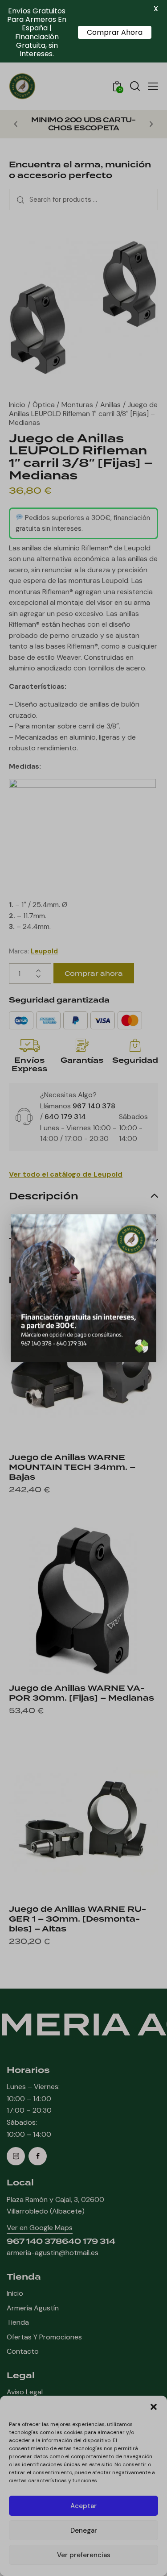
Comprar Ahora (115, 32)
